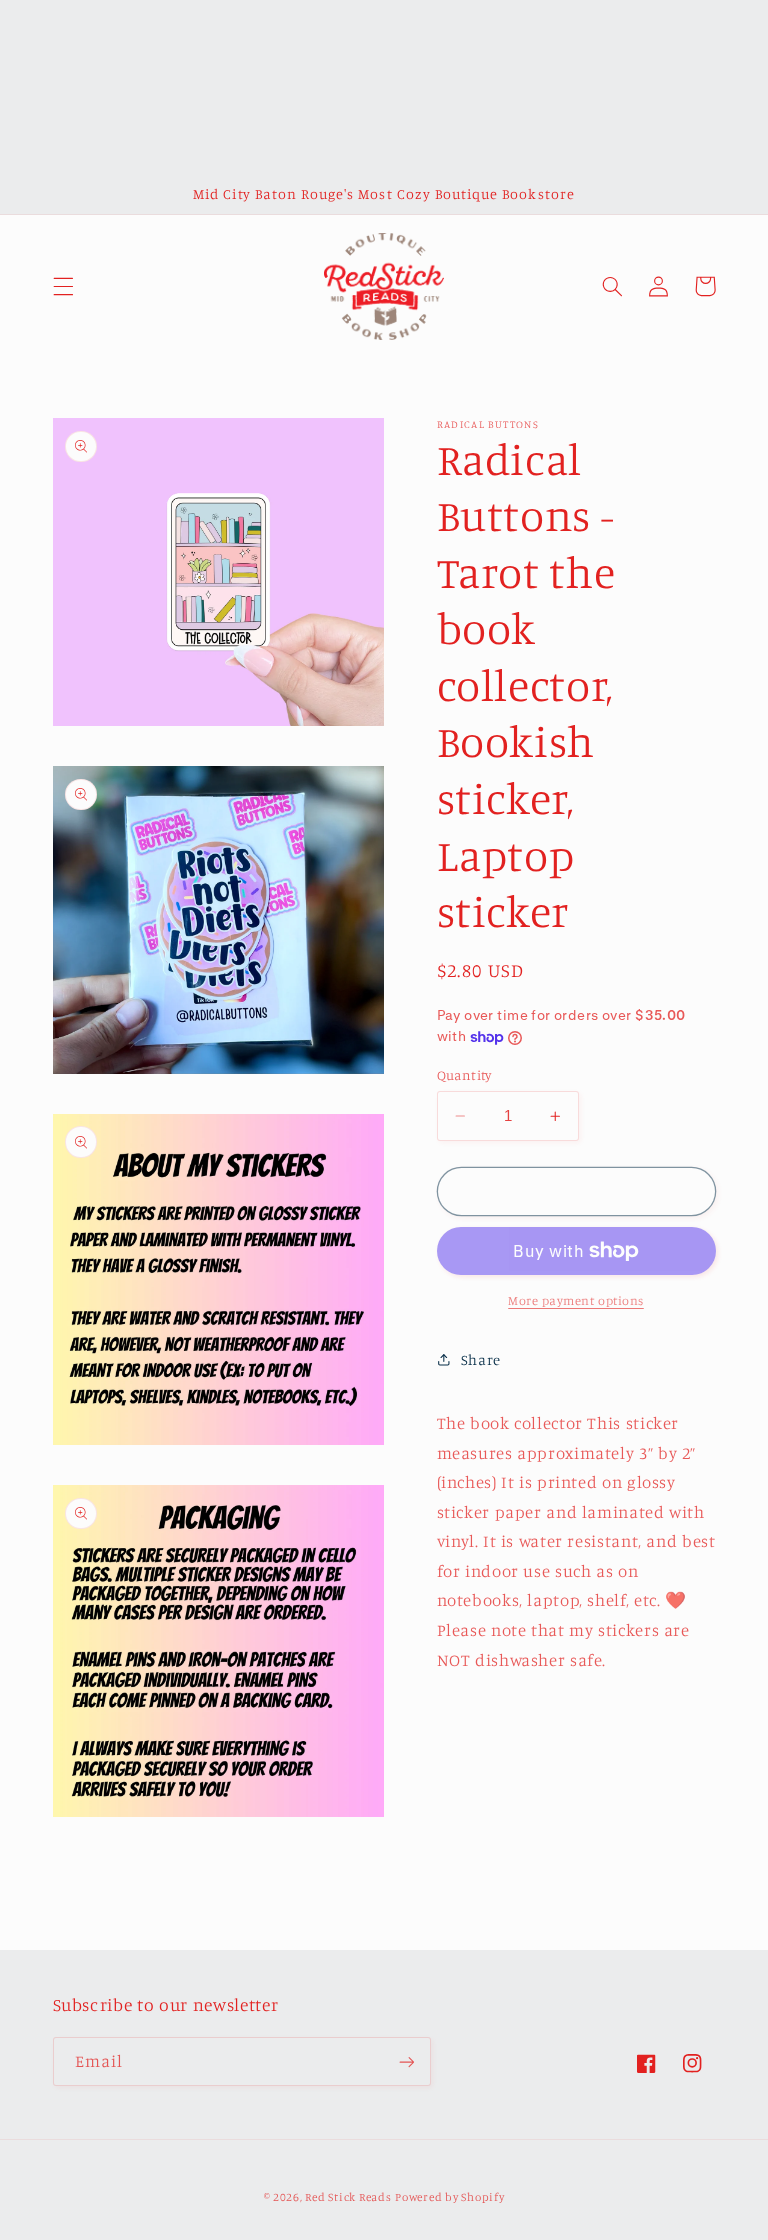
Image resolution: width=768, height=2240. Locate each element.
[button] (63, 286)
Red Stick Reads (348, 2197)
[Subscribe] (406, 2061)
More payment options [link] (576, 1300)
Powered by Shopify (449, 2197)
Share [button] (481, 1359)
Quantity (464, 1075)
